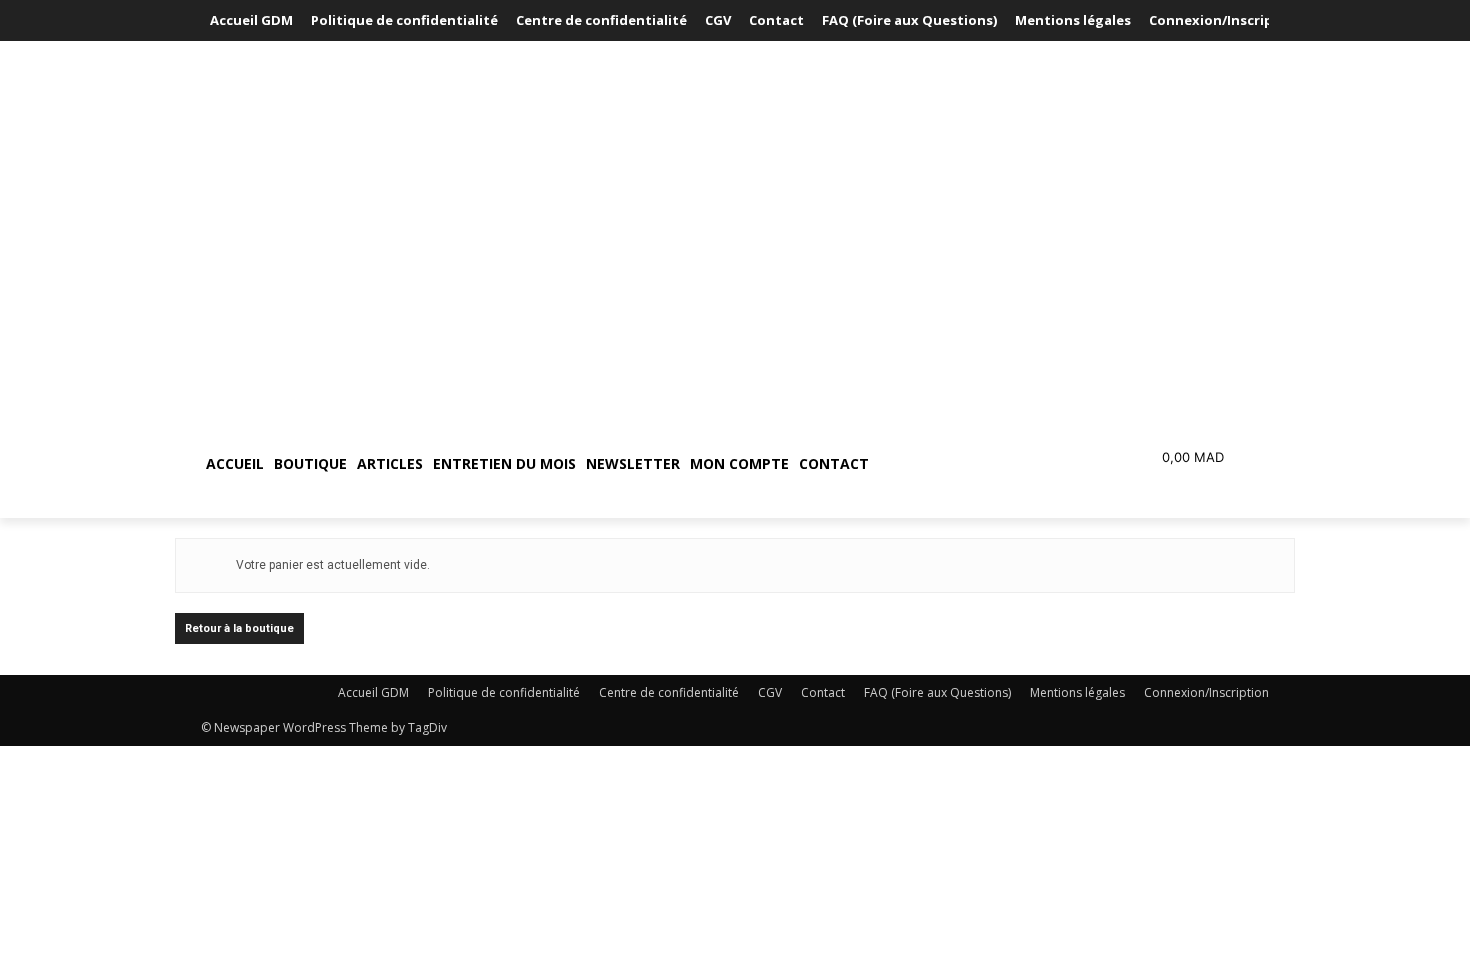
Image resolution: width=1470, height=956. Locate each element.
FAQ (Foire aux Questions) (937, 692)
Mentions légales (1077, 692)
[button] (969, 464)
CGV (770, 692)
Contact (823, 692)
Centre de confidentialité (669, 692)
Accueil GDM (373, 692)
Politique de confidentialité (504, 692)
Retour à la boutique (239, 628)
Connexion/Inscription (1206, 692)
